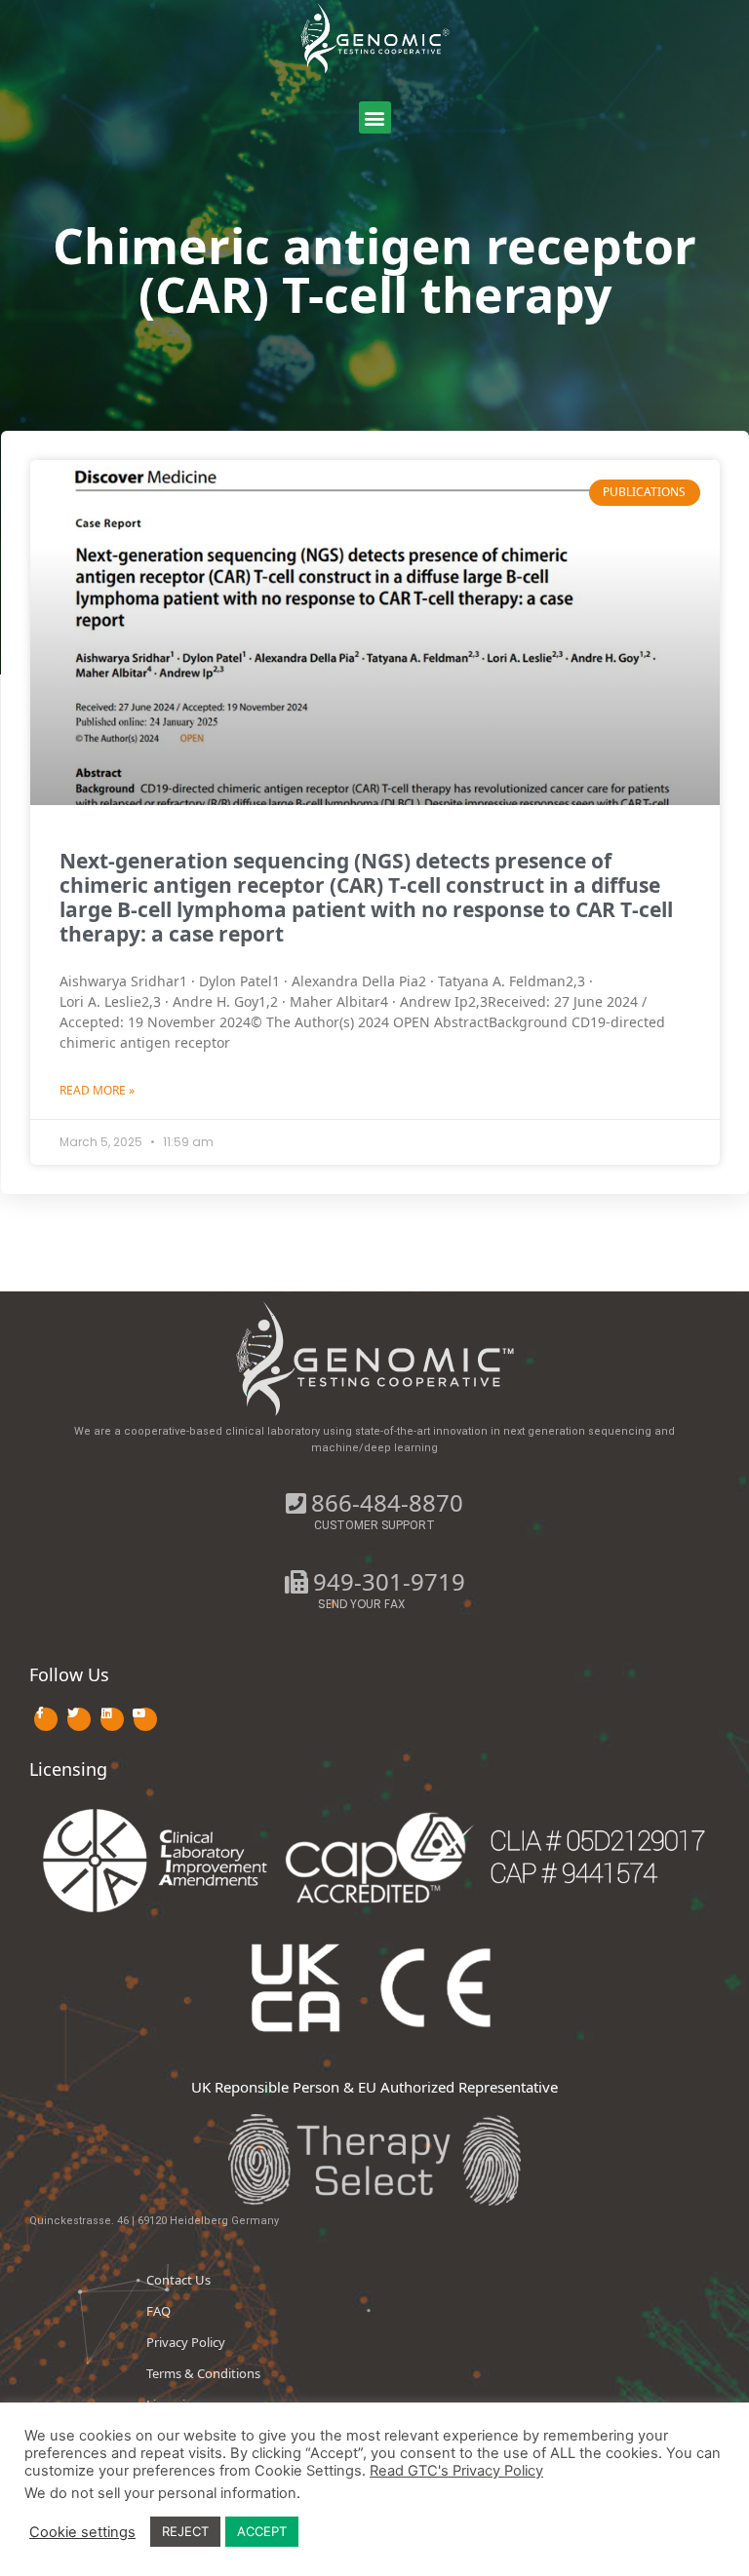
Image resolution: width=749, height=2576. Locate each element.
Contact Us (178, 2280)
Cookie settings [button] (82, 2532)
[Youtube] (145, 1719)
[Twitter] (79, 1719)
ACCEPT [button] (262, 2531)
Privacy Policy (186, 2342)
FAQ (158, 2311)
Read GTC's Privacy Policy (456, 2471)
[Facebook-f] (46, 1719)
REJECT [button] (185, 2531)
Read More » (97, 1090)
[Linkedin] (112, 1719)
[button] (375, 117)
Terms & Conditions (203, 2373)
